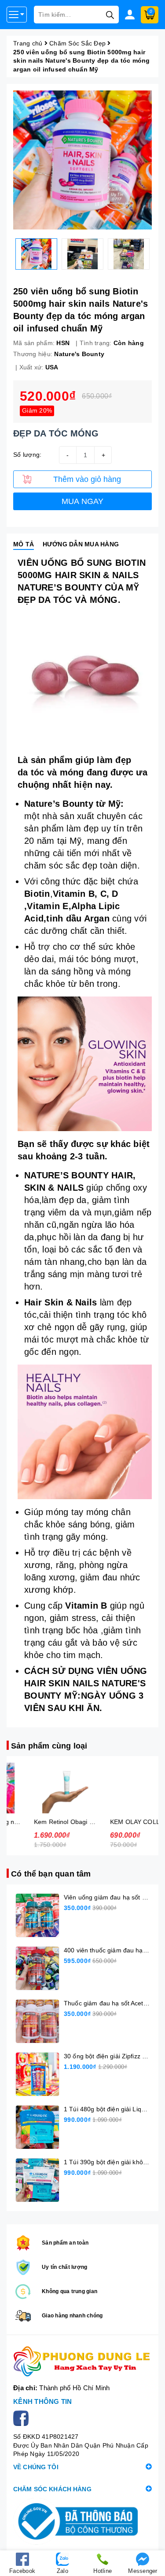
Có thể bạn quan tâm (51, 1874)
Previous (7, 254)
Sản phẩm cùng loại (49, 1746)
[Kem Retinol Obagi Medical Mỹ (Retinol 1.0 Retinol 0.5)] (45, 1788)
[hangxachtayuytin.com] (82, 2362)
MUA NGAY (83, 501)
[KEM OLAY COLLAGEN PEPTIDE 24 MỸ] (121, 1788)
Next (158, 254)
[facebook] (23, 2418)
